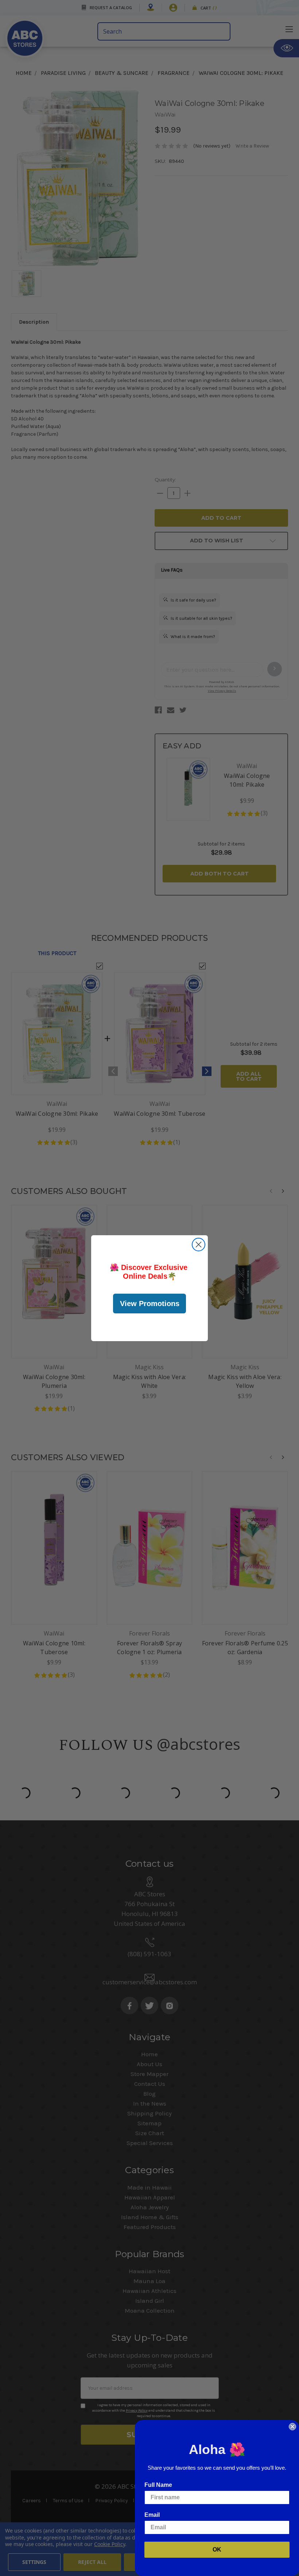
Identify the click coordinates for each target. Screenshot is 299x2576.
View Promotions (150, 1304)
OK (217, 2550)
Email (152, 2515)
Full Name (158, 2485)
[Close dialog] (199, 1245)
